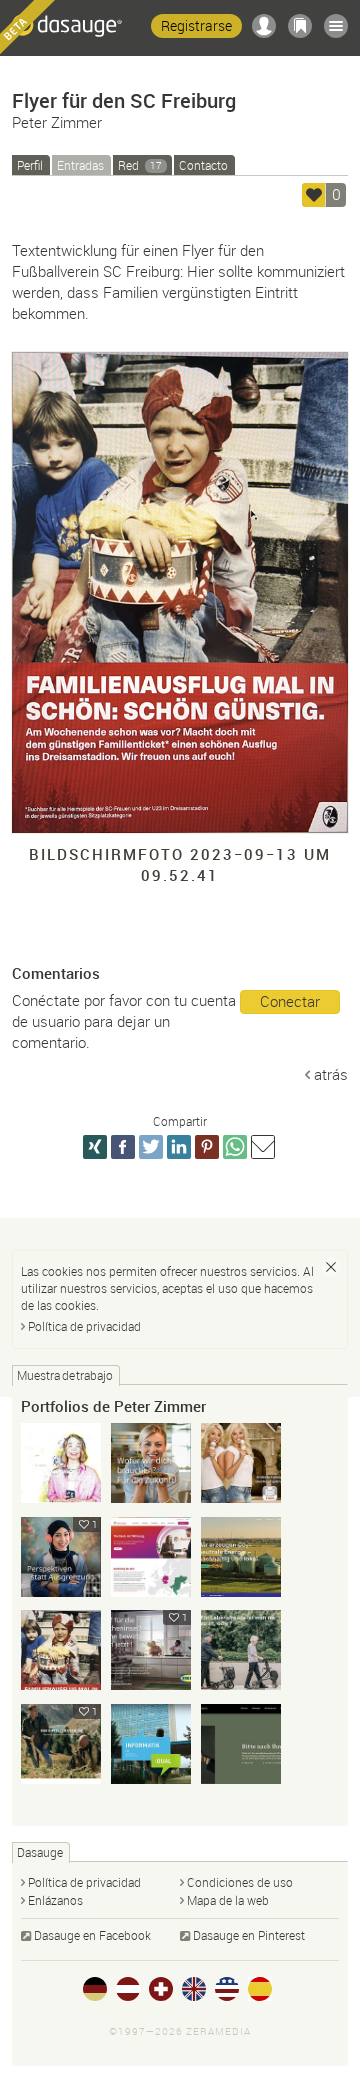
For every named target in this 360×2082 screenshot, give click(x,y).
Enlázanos (55, 1900)
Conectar (290, 1001)
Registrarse (196, 25)
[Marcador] (300, 26)
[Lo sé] (331, 1267)
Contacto (203, 165)
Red (140, 165)
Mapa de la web (228, 1900)
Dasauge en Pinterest (249, 1935)
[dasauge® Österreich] (128, 1989)
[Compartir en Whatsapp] (235, 1147)
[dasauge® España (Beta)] (260, 1989)
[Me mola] (314, 195)
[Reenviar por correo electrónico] (263, 1147)
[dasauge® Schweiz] (161, 1989)
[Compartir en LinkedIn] (179, 1147)
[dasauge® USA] (227, 1989)
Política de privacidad (84, 1326)
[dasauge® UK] (194, 1989)
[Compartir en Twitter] (151, 1147)
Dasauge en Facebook (92, 1935)
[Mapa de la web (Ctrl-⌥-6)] (336, 26)
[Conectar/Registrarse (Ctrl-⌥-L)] (264, 26)
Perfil (30, 165)
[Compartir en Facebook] (123, 1147)
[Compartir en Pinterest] (207, 1147)
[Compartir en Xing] (95, 1147)
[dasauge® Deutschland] (95, 1989)
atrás (331, 1074)
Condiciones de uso (240, 1882)
